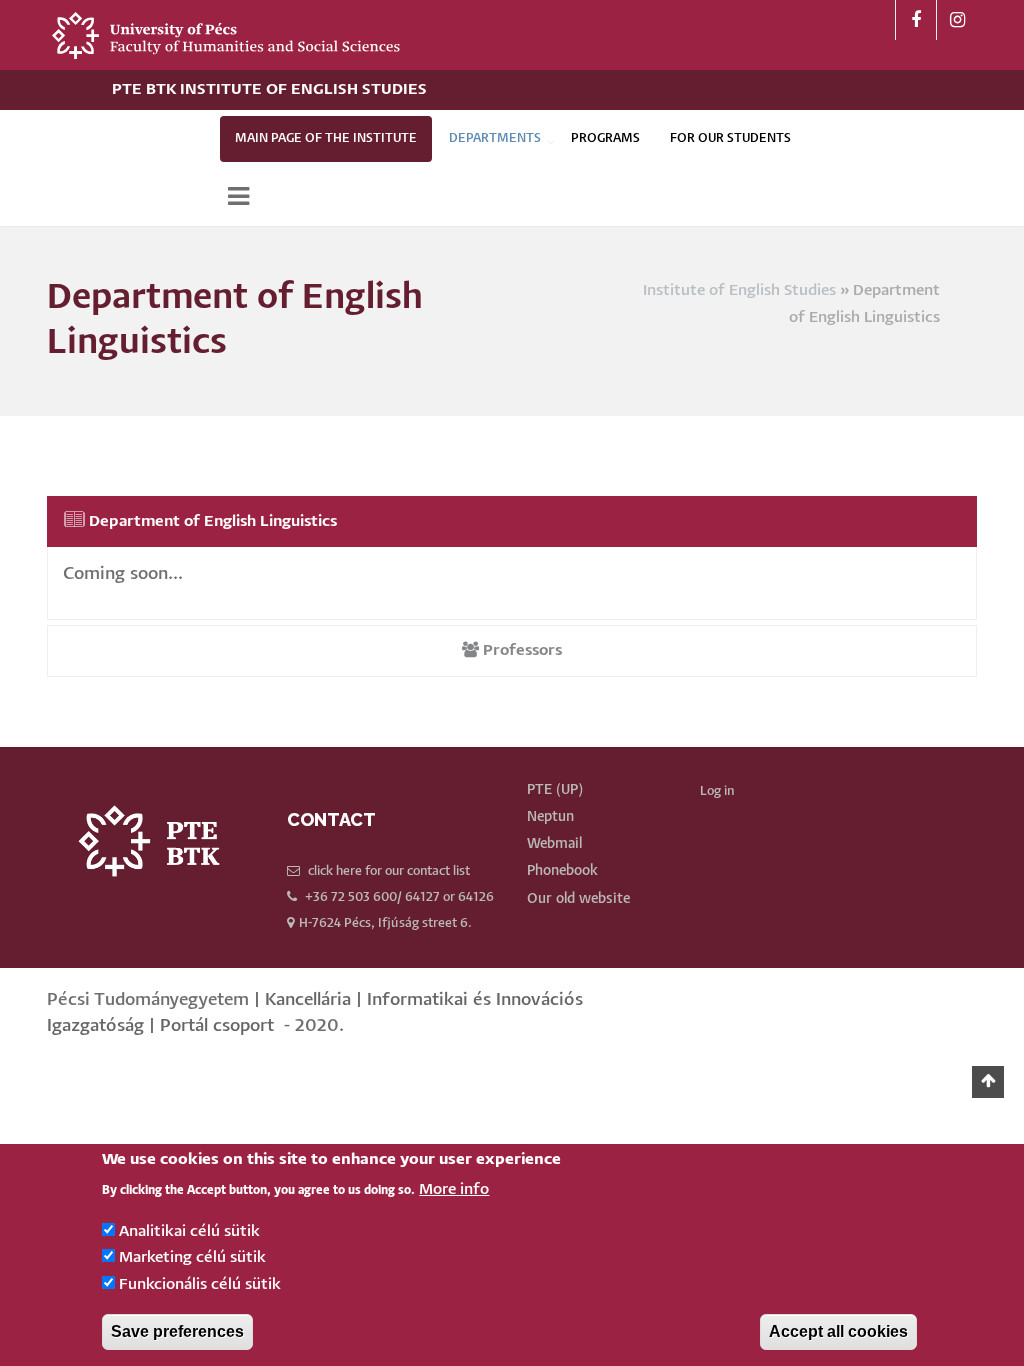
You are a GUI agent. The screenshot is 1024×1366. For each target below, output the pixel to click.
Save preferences (177, 1331)
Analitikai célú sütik (189, 1231)
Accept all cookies (838, 1331)
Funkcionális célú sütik (200, 1284)
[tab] (512, 521)
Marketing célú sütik (192, 1257)
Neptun (550, 817)
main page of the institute (326, 138)
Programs (605, 138)
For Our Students (730, 138)
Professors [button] (520, 650)
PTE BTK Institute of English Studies (269, 89)
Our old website (578, 899)
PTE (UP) (555, 790)
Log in (717, 791)
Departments (495, 138)
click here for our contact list (389, 871)
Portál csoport (217, 1026)
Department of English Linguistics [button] (211, 521)
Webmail (554, 844)
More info (454, 1189)
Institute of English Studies (739, 290)
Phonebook (562, 871)
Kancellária (308, 1000)
